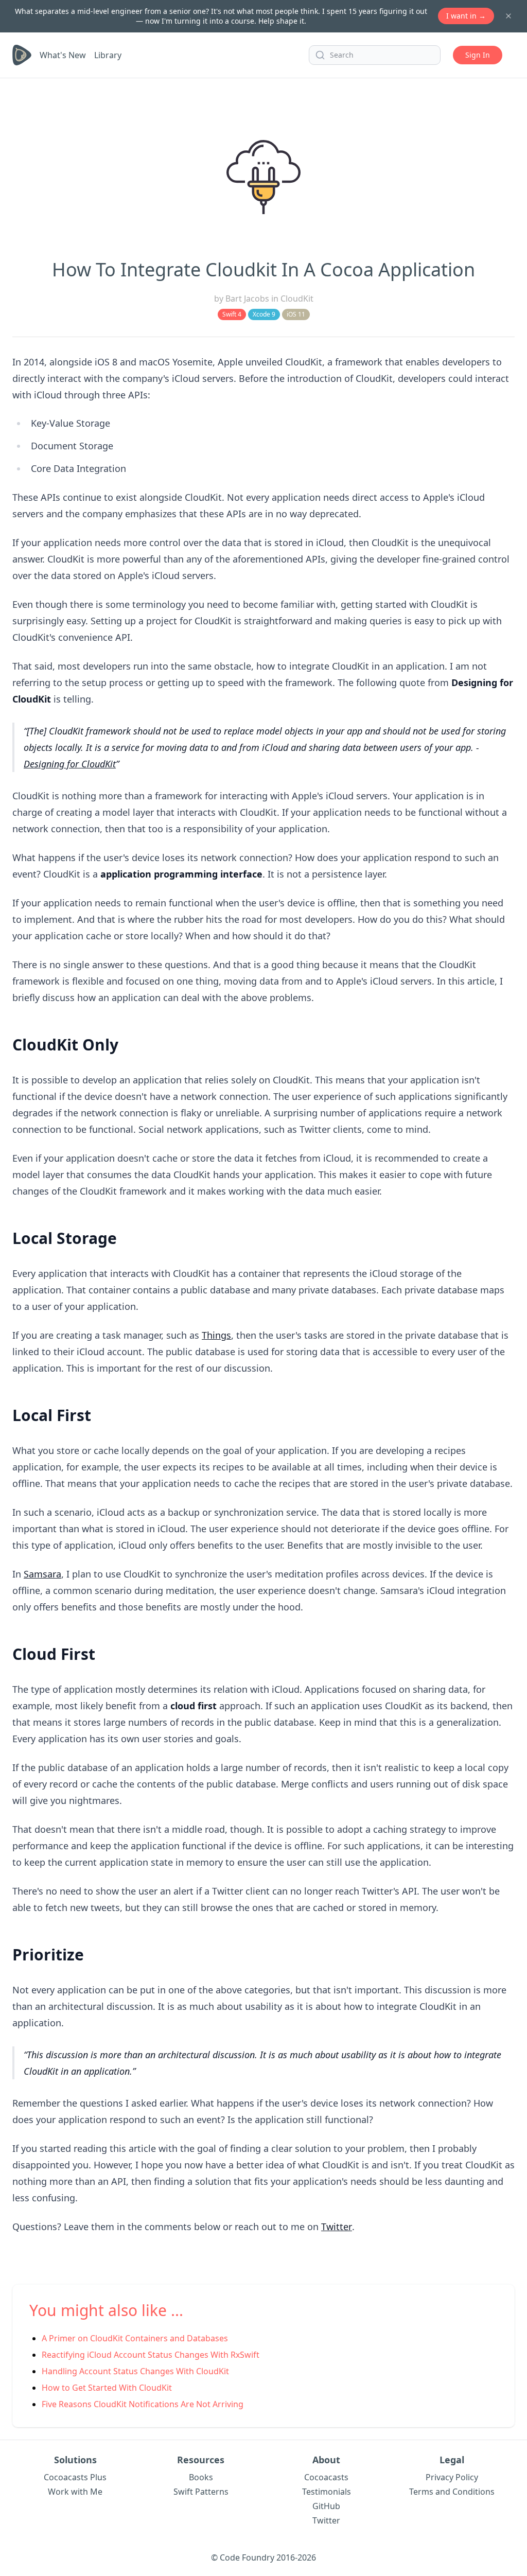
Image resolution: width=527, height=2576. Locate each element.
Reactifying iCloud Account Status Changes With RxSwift (151, 2355)
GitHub (326, 2506)
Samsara (42, 1574)
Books (201, 2477)
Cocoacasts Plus (75, 2477)
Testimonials (327, 2492)
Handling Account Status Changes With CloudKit (135, 2371)
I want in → (466, 16)
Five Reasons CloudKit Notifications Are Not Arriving (143, 2404)
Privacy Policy (452, 2477)
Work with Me (75, 2492)
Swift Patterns (201, 2492)
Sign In (478, 55)
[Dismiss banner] (508, 16)
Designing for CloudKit (70, 764)
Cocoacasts (326, 2477)
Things (216, 1335)
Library (108, 55)
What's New (63, 55)
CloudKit (297, 299)
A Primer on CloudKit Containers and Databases (135, 2338)
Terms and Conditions (452, 2492)
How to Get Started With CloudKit (107, 2388)
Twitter (337, 2227)
